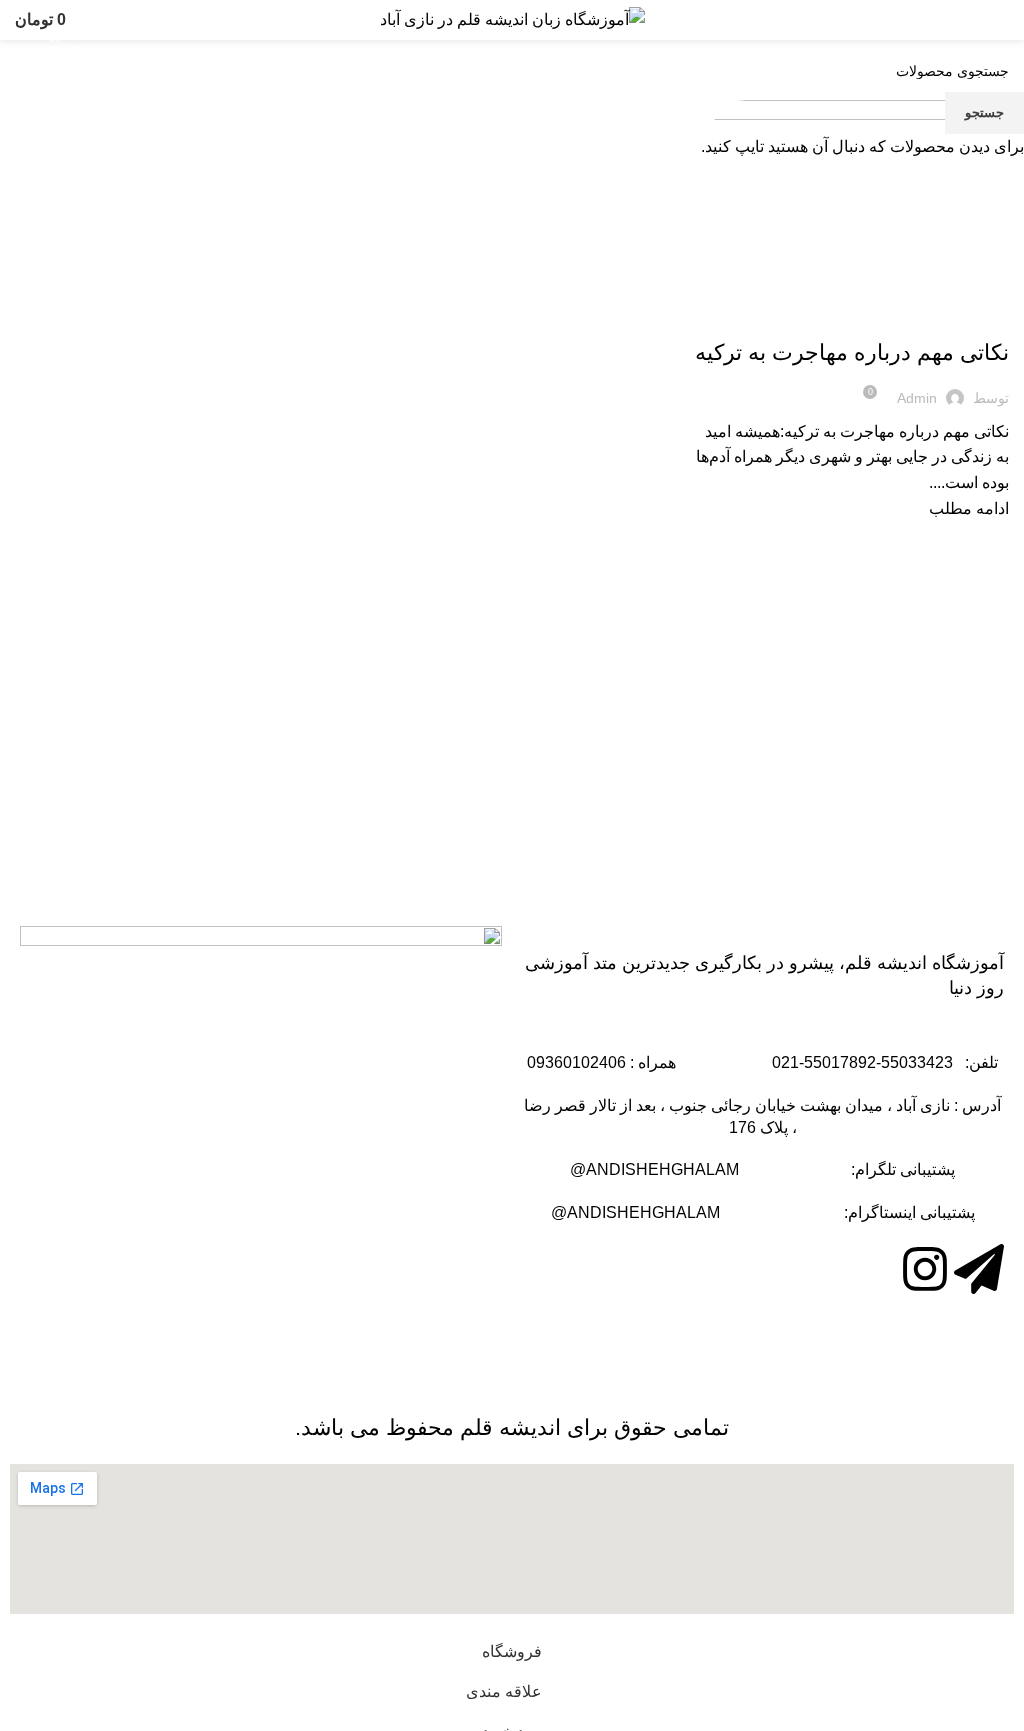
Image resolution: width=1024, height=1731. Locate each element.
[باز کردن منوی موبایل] (1001, 20)
